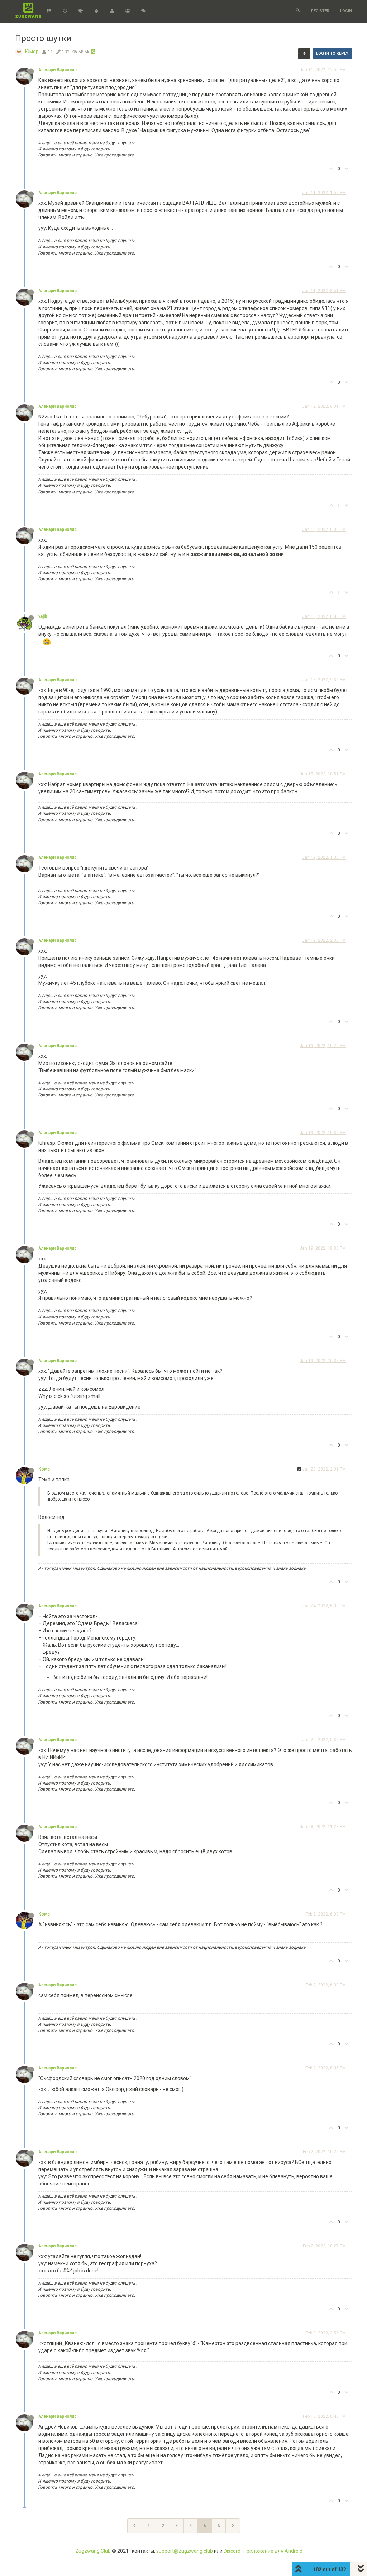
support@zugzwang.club (185, 2551)
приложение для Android (273, 2551)
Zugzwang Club (93, 2551)
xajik (43, 616)
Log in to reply (332, 54)
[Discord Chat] (143, 11)
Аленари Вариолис (58, 70)
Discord (232, 2551)
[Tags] (81, 11)
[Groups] (128, 11)
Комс (44, 1469)
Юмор (32, 52)
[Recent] (65, 11)
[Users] (112, 11)
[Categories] (49, 11)
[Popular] (96, 11)
